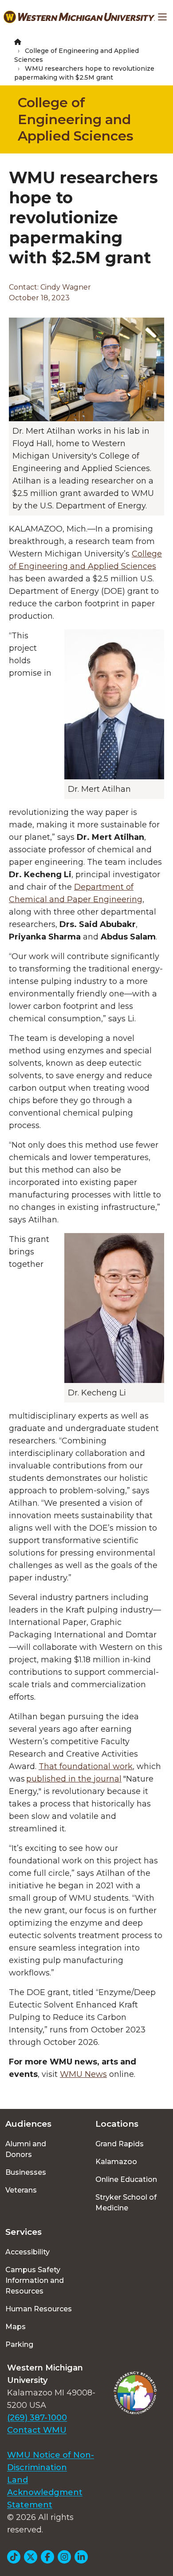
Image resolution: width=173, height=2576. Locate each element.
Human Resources (39, 2309)
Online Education (126, 2179)
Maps (16, 2327)
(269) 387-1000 (37, 2418)
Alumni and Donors (26, 2149)
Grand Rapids (120, 2144)
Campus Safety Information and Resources (35, 2280)
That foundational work (86, 1766)
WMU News (83, 2074)
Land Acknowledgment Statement (45, 2492)
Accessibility (28, 2252)
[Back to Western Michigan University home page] (79, 17)
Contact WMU (37, 2430)
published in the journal (74, 1779)
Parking (19, 2344)
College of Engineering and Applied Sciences (76, 119)
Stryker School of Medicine (126, 2203)
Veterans (21, 2190)
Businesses (26, 2172)
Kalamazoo (116, 2162)
